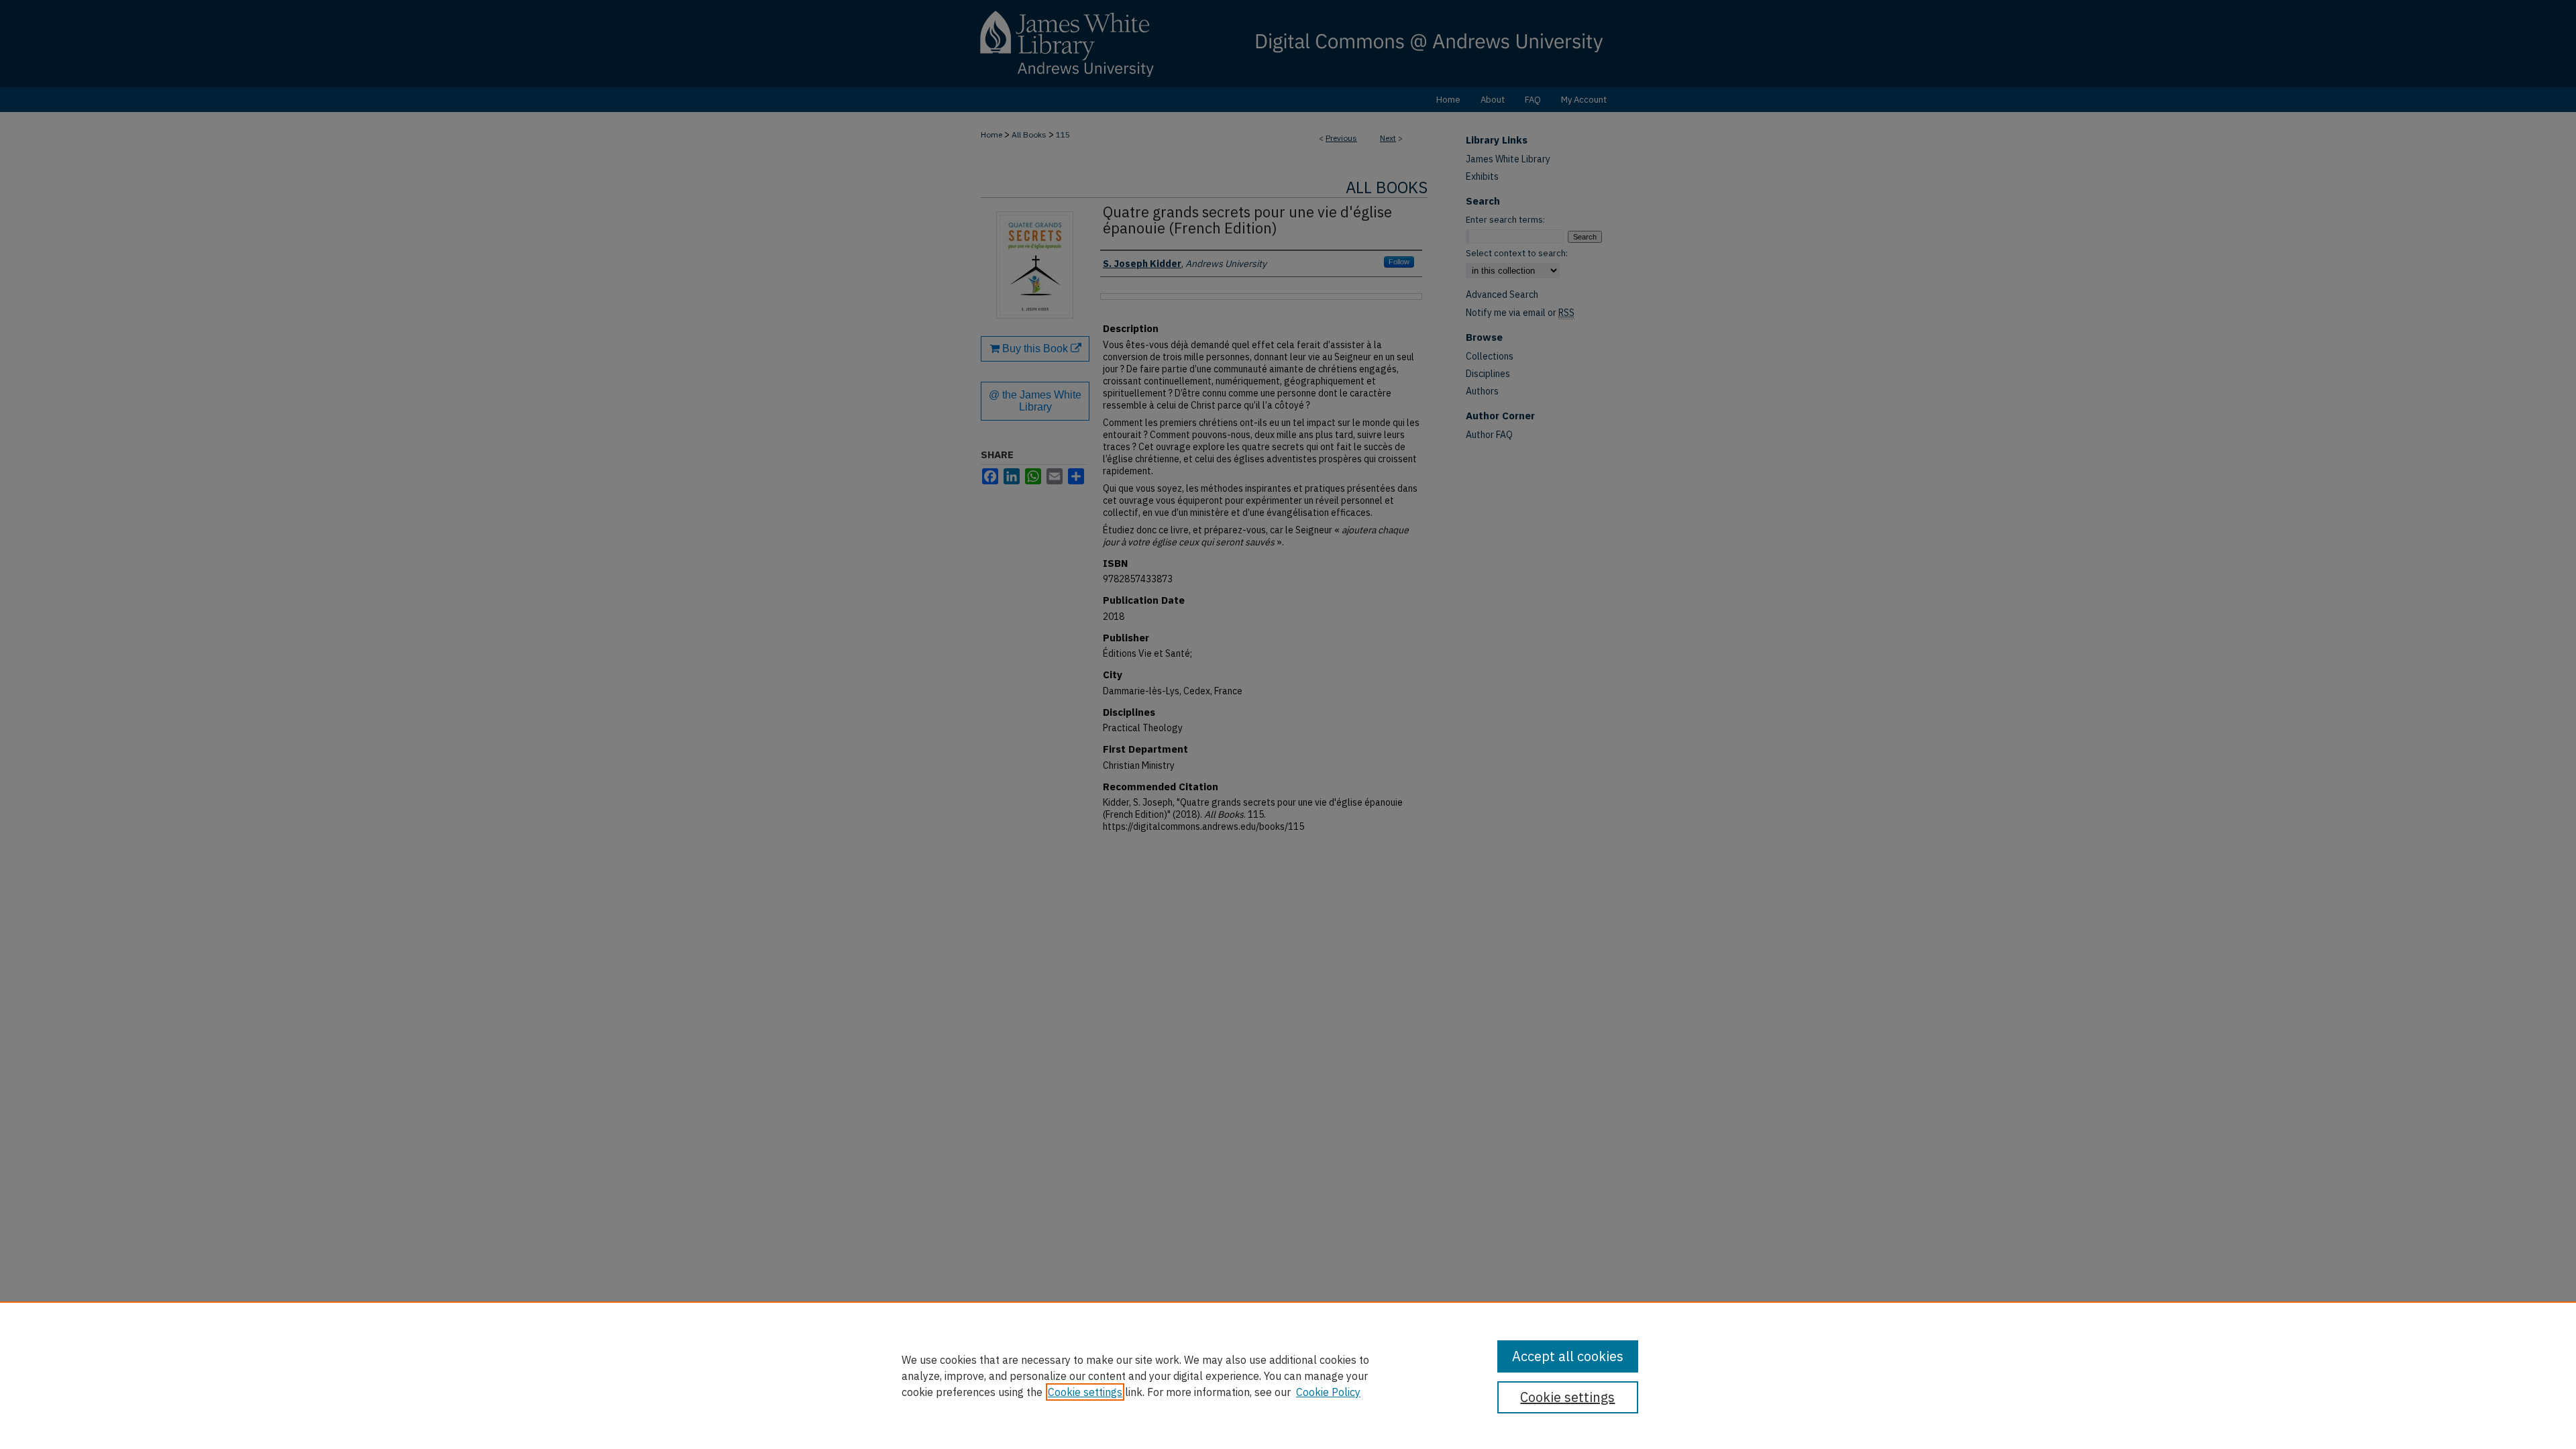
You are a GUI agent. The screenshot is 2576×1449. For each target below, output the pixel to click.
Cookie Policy (1328, 1392)
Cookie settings (1085, 1392)
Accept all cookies (1568, 1356)
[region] (1288, 1375)
